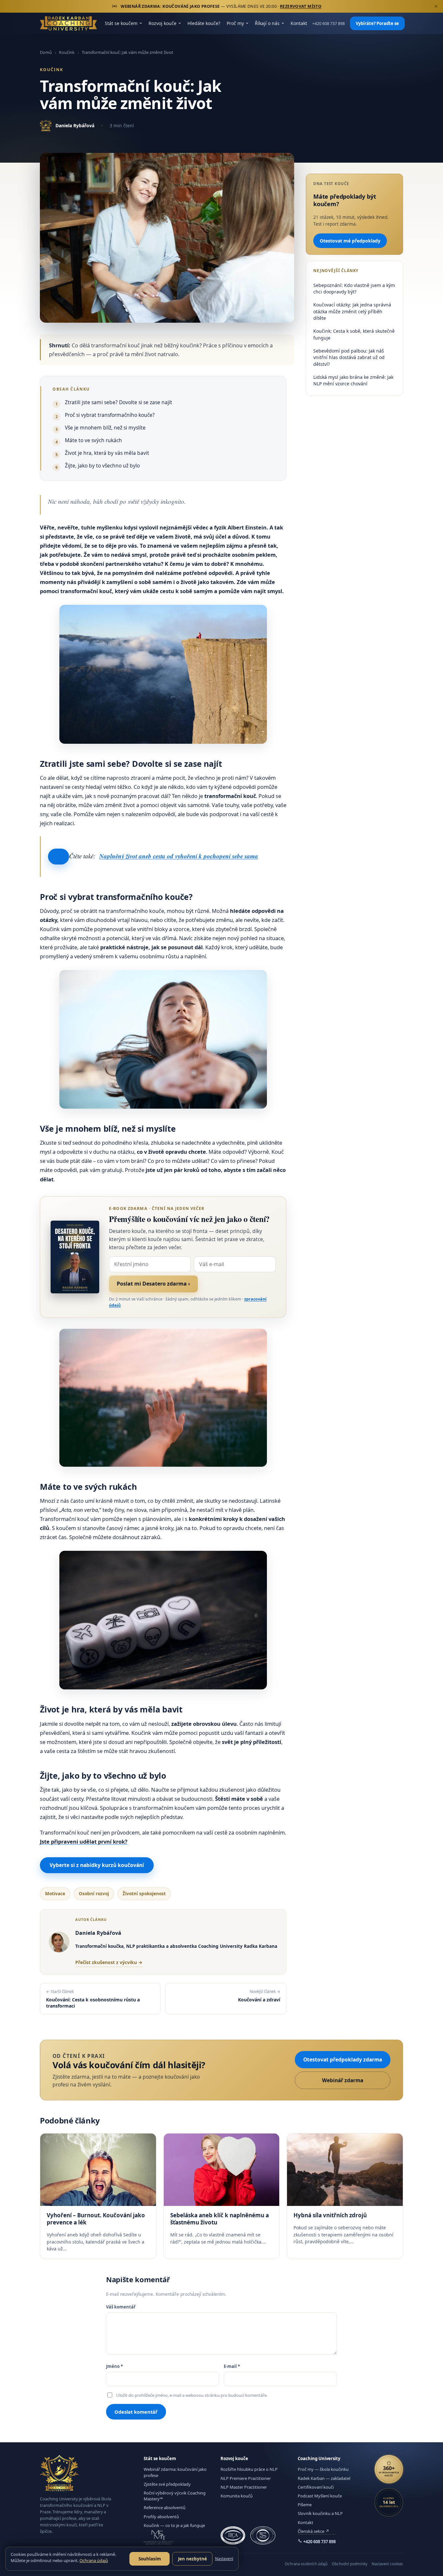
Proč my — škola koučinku (323, 2469)
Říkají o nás (267, 23)
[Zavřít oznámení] (436, 6)
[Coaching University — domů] (68, 23)
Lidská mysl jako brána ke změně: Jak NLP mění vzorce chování (353, 380)
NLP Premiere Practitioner (246, 2478)
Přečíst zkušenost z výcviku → (109, 1962)
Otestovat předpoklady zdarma (343, 2060)
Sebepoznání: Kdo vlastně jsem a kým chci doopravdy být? (354, 288)
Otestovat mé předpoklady (350, 240)
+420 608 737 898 (329, 24)
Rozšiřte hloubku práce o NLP (249, 2469)
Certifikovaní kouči (316, 2487)
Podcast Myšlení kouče (320, 2496)
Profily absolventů (161, 2517)
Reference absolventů (165, 2508)
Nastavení (224, 2559)
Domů (46, 52)
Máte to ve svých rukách (93, 440)
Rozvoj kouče (162, 23)
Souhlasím (150, 2559)
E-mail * (232, 2366)
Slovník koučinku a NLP (320, 2513)
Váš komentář (121, 2307)
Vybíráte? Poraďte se (377, 23)
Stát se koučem (121, 23)
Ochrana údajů (94, 2560)
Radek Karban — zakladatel (324, 2478)
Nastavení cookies (387, 2564)
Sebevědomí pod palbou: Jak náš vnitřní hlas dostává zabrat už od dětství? (349, 357)
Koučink (67, 52)
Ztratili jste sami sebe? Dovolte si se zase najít (119, 402)
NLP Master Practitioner (244, 2487)
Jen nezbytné (192, 2559)
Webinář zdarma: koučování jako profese (175, 2472)
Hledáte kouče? (204, 23)
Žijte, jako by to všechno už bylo (102, 466)
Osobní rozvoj (94, 1894)
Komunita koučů (237, 2496)
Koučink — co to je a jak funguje (174, 2525)
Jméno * (114, 2366)
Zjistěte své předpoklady (167, 2484)
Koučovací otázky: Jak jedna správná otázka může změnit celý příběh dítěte (352, 311)
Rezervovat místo (301, 6)
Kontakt (299, 23)
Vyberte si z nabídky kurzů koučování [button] (97, 1865)
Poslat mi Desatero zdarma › (153, 1284)
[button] (59, 857)
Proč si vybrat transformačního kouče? (110, 415)
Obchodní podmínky (350, 2564)
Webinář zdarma (343, 2080)
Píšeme (305, 2505)
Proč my (235, 23)
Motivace (55, 1894)
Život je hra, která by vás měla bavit (107, 453)
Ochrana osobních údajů (306, 2564)
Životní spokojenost (144, 1894)
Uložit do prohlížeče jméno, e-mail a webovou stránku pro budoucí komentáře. (192, 2395)
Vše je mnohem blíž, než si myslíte (105, 428)
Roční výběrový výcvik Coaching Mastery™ (175, 2496)
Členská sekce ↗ (313, 2531)
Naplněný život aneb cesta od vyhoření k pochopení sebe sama (179, 856)
